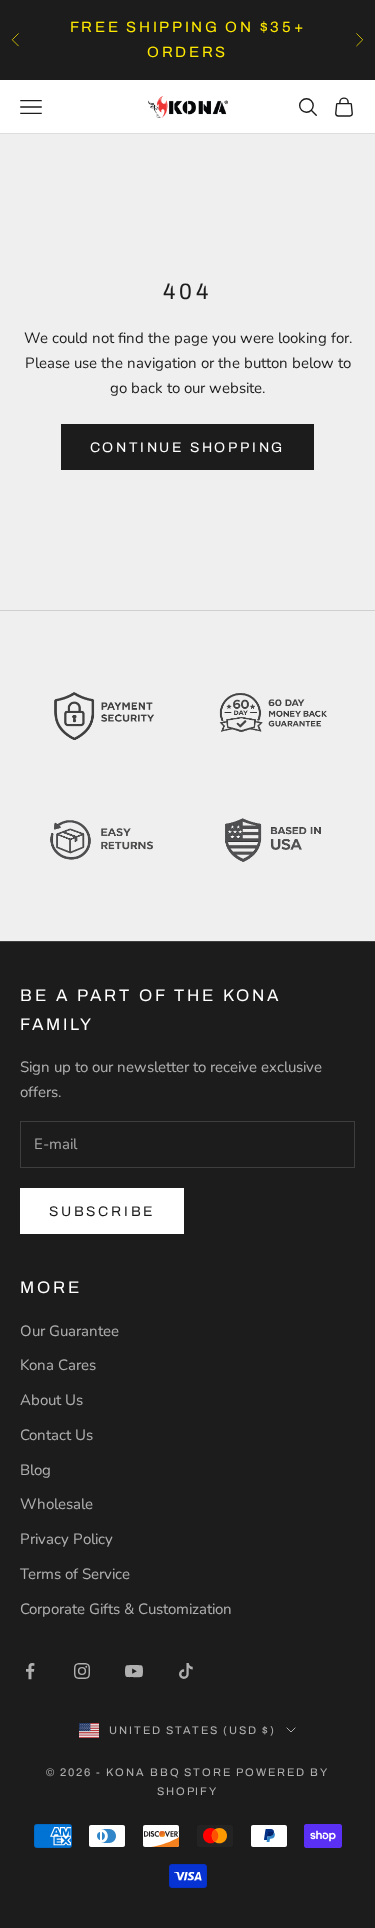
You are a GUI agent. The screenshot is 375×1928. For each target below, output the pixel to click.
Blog (35, 1470)
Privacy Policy (66, 1539)
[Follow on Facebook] (30, 1671)
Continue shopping (188, 447)
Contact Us (56, 1435)
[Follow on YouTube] (134, 1671)
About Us (51, 1400)
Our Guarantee (69, 1331)
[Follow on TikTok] (186, 1671)
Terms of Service (75, 1574)
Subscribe (102, 1211)
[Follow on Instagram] (82, 1671)
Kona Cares (58, 1365)
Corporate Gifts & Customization (126, 1609)
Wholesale (56, 1504)
